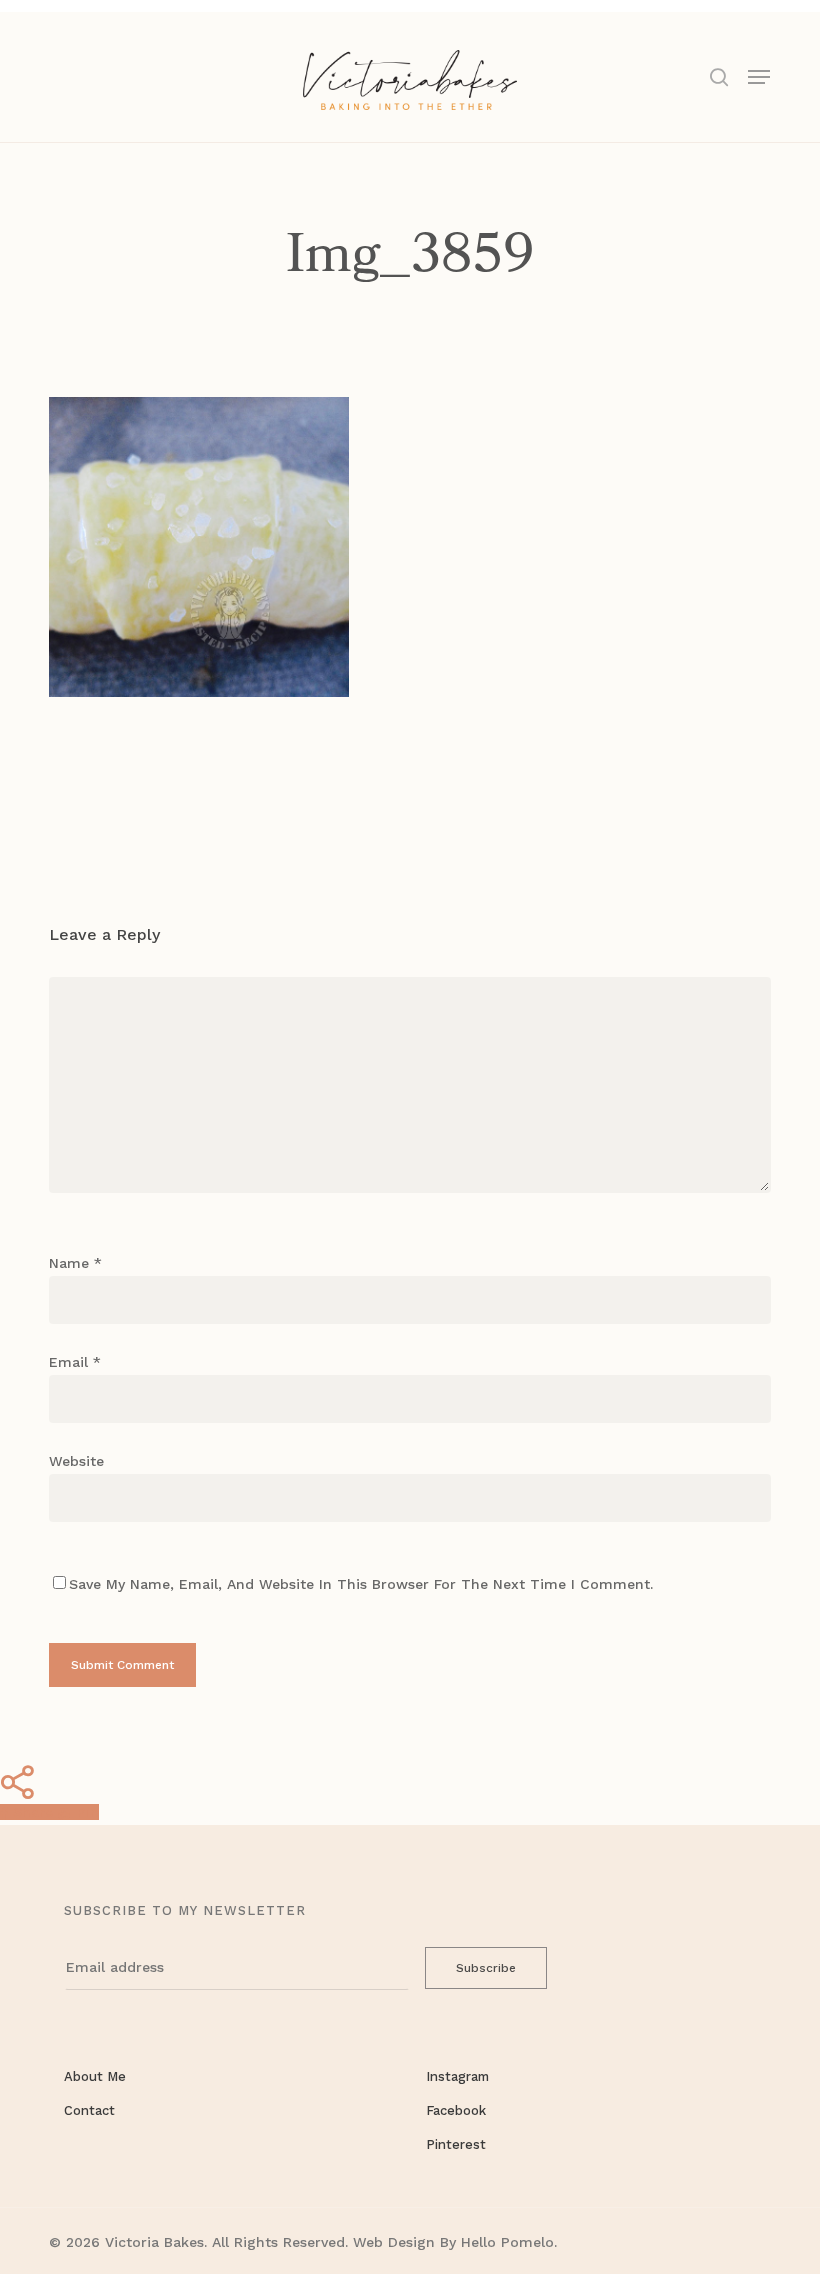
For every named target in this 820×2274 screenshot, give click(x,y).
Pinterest (456, 2144)
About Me (95, 2076)
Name (75, 1263)
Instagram (457, 2076)
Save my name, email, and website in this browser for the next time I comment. (361, 1584)
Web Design (394, 2242)
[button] (759, 75)
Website (76, 1461)
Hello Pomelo (507, 2242)
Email (75, 1362)
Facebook (456, 2110)
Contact (89, 2110)
